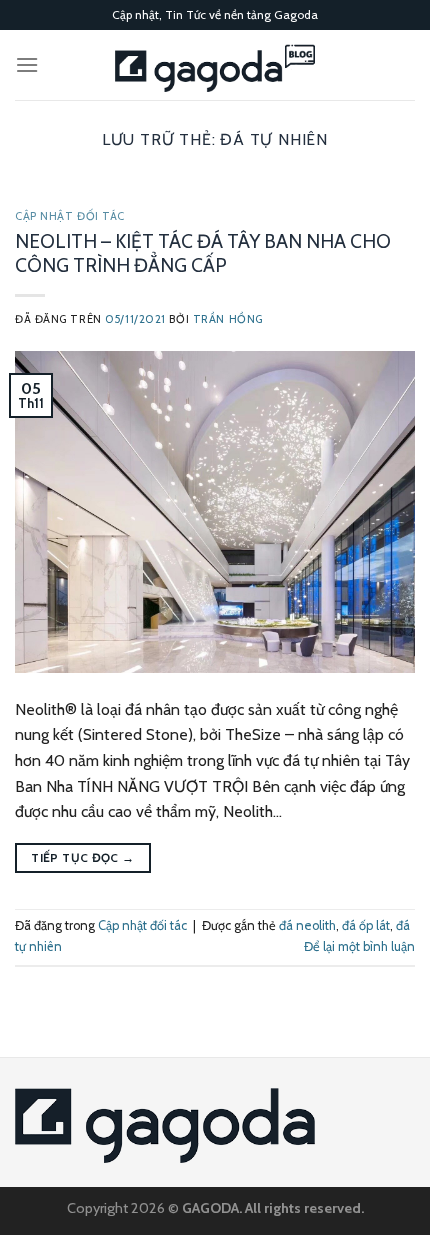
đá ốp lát (366, 925)
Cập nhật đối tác (70, 216)
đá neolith (307, 925)
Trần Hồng (228, 319)
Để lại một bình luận (359, 946)
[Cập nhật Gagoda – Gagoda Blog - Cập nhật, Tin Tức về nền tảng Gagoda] (215, 65)
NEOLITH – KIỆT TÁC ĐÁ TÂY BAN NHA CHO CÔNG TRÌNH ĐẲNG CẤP (203, 253)
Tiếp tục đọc (82, 857)
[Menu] (27, 64)
